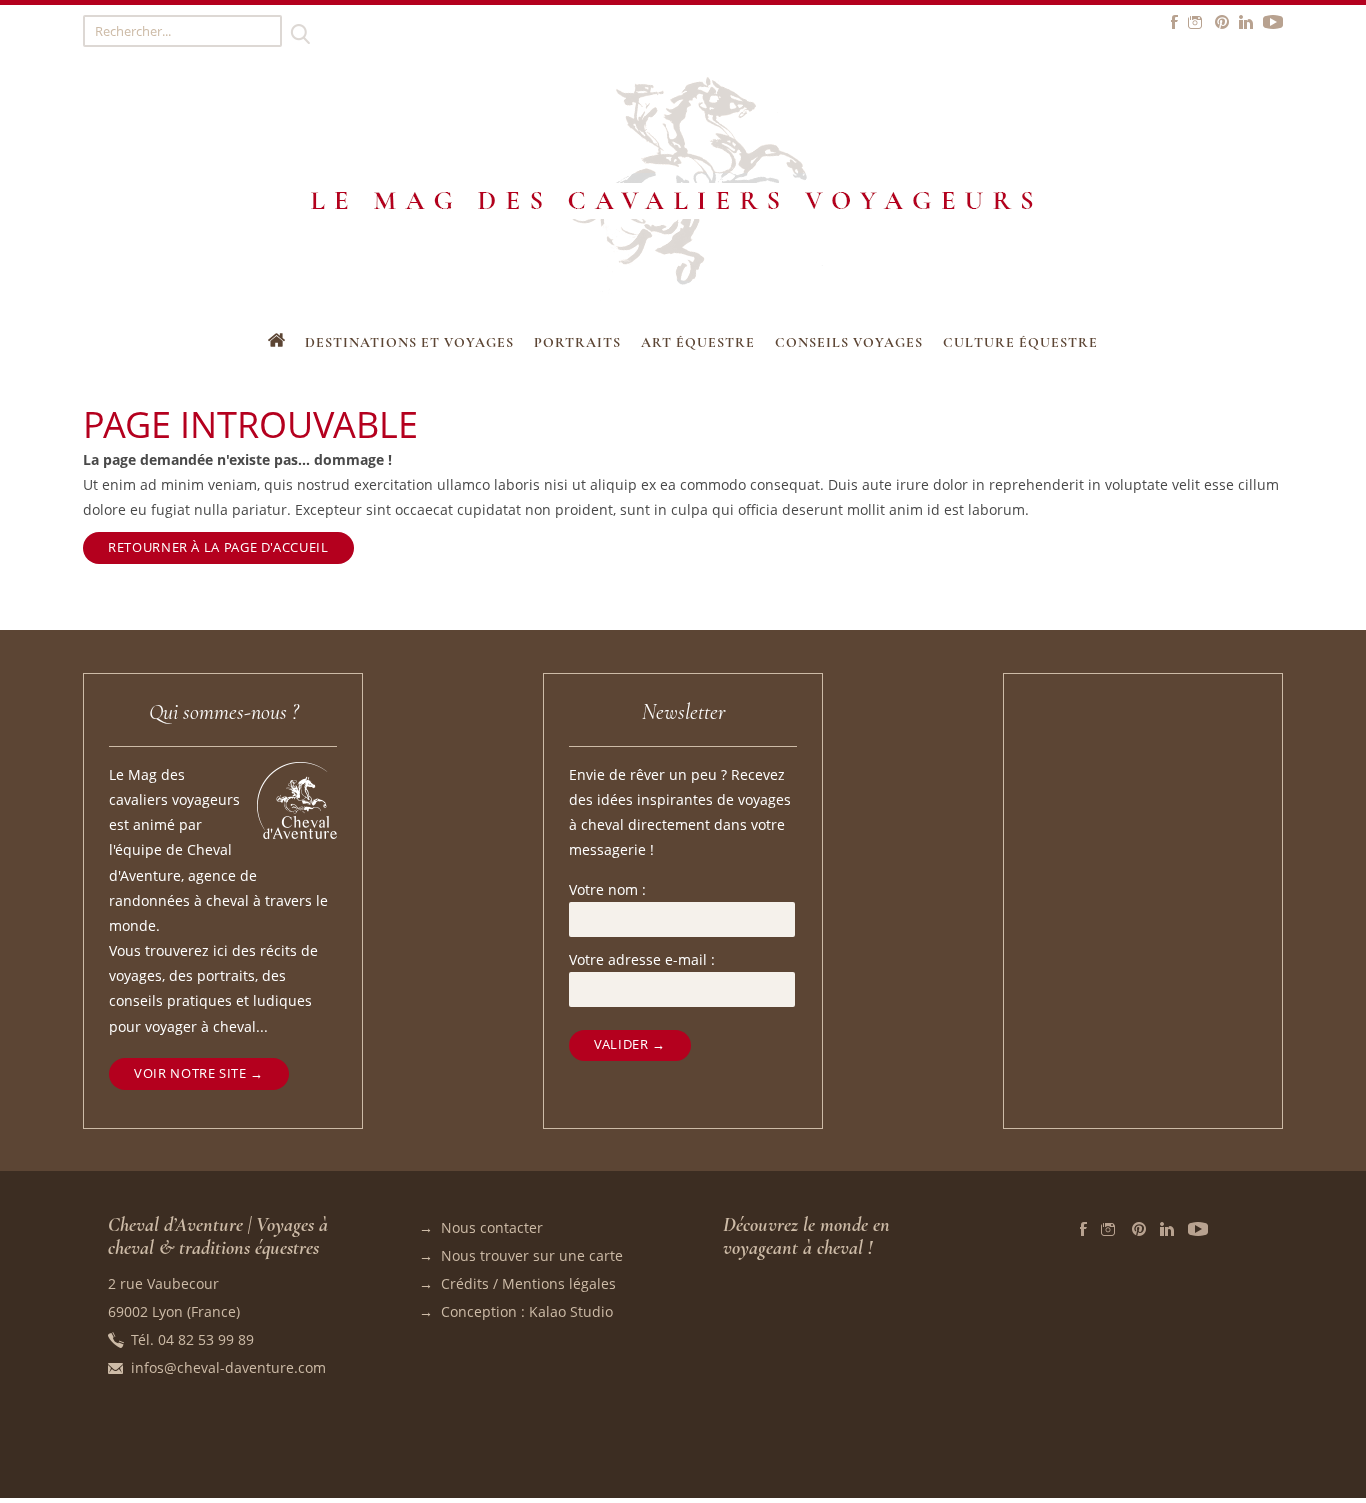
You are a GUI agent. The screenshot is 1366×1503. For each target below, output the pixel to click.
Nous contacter (492, 1227)
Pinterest (1139, 1229)
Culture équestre (1020, 342)
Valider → (630, 1044)
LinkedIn (1167, 1229)
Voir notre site (190, 1073)
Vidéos (1198, 1229)
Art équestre (698, 342)
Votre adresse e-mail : (642, 959)
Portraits (577, 342)
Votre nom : (607, 889)
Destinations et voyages (409, 342)
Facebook (1083, 1229)
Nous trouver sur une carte (532, 1255)
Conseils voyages (849, 342)
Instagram (1109, 1229)
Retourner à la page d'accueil (218, 547)
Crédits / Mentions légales (528, 1283)
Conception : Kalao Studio (527, 1311)
